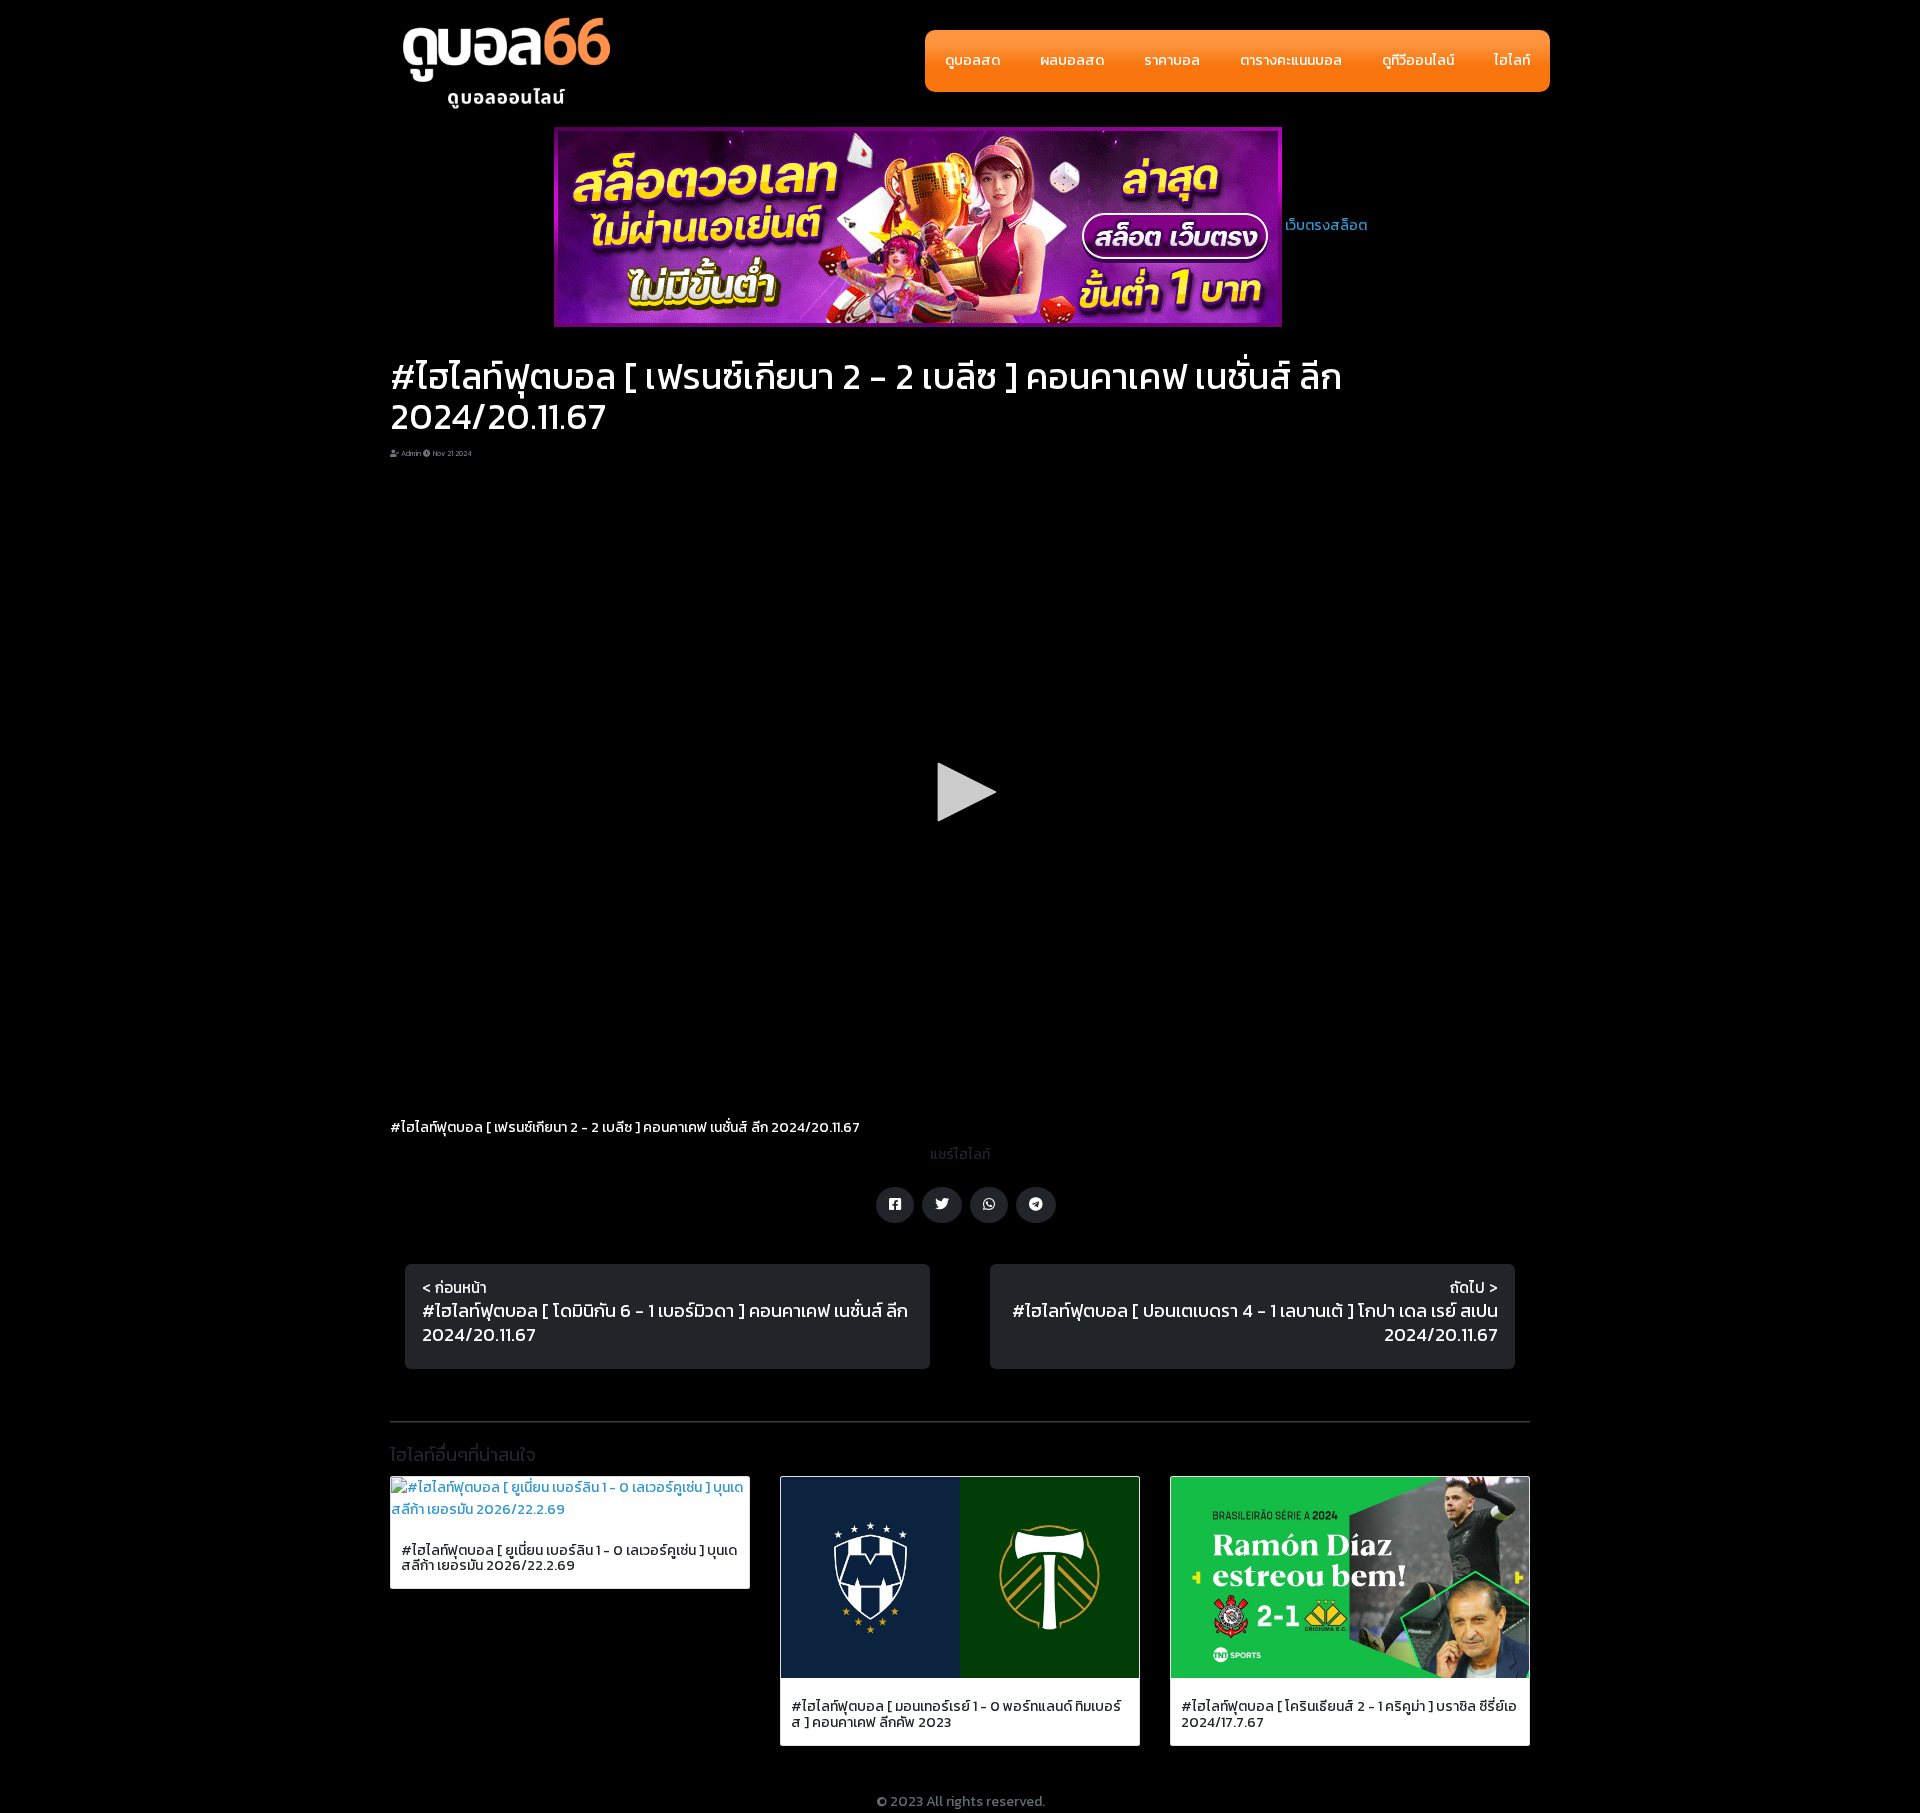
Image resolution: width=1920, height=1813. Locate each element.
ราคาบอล (1172, 60)
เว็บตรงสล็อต (1326, 225)
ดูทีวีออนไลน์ (1418, 60)
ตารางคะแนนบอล (1291, 60)
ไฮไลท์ (1512, 60)
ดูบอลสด (972, 60)
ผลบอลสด (1072, 60)
